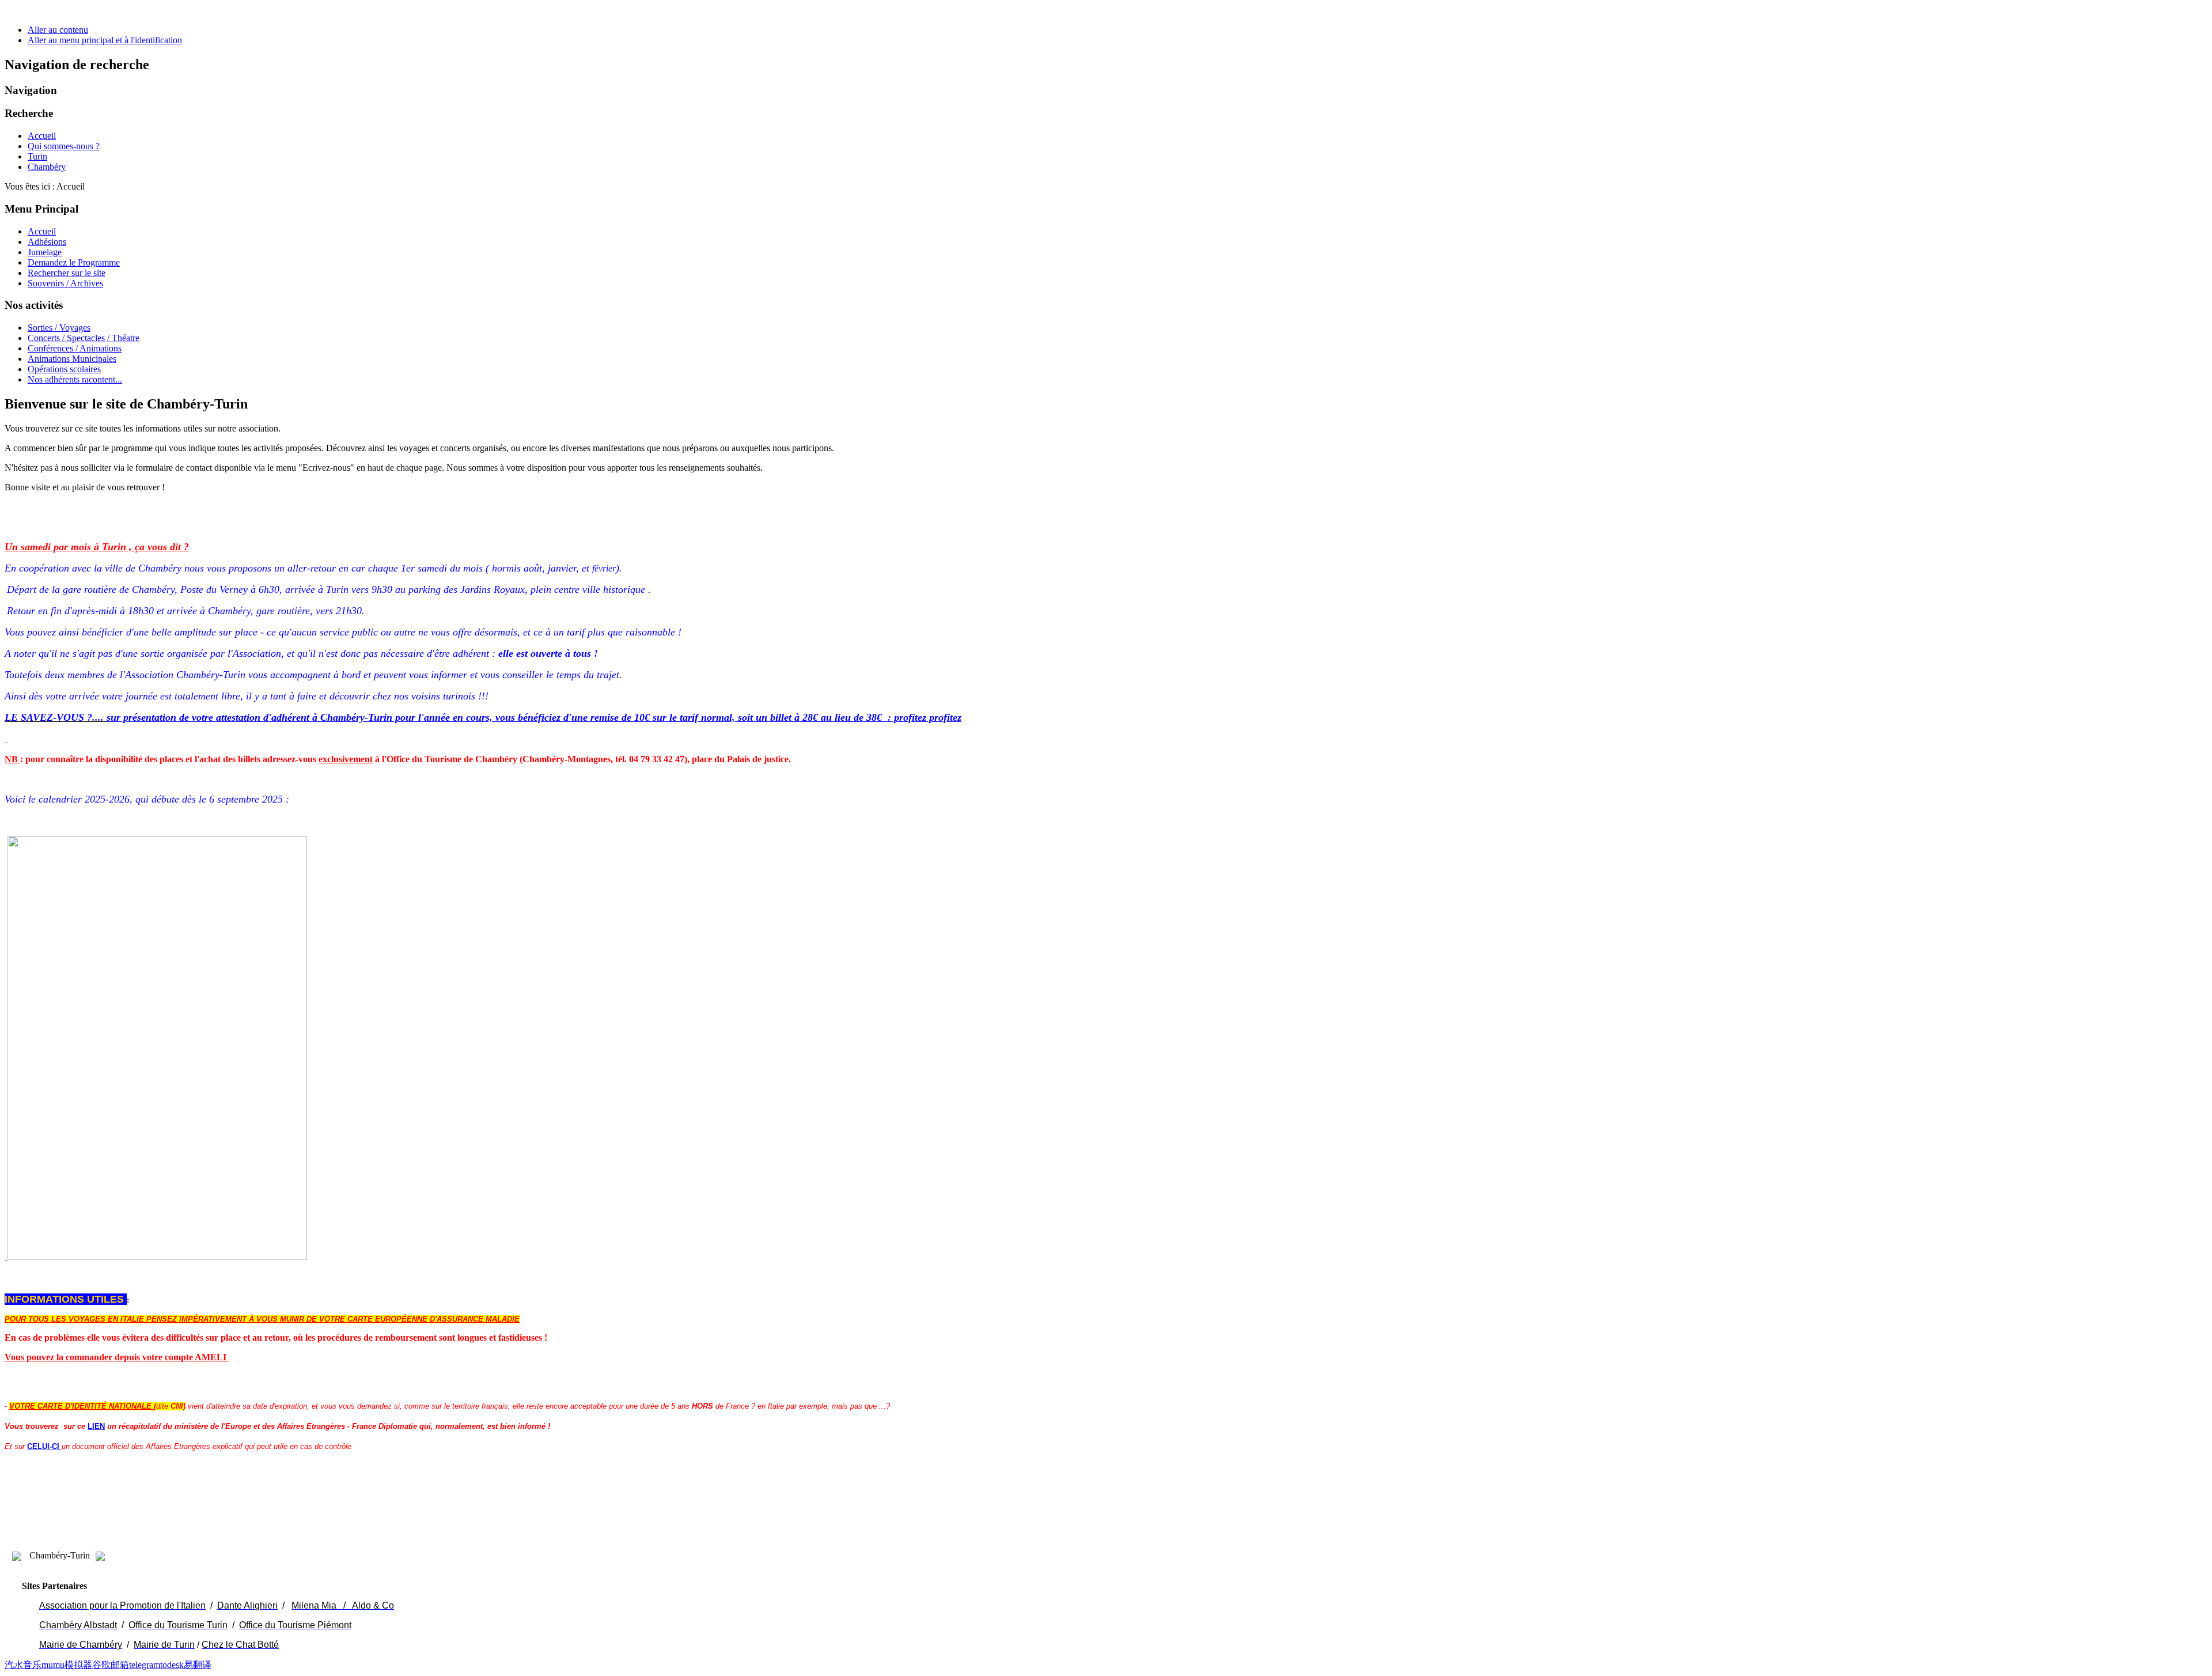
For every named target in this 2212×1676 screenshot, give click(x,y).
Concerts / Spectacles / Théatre (84, 338)
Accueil (42, 136)
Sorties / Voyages (59, 328)
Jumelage (45, 252)
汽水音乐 (23, 1665)
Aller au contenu (58, 30)
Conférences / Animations (75, 348)
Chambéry (47, 167)
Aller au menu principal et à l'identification (105, 40)
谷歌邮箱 (111, 1665)
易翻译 (198, 1665)
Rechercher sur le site (67, 273)
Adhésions (47, 242)
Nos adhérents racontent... (75, 379)
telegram (145, 1665)
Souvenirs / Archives (65, 283)
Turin (37, 156)
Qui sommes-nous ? (64, 146)
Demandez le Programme (74, 262)
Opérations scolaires (64, 369)
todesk (172, 1665)
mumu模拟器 (67, 1665)
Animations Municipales (72, 359)
